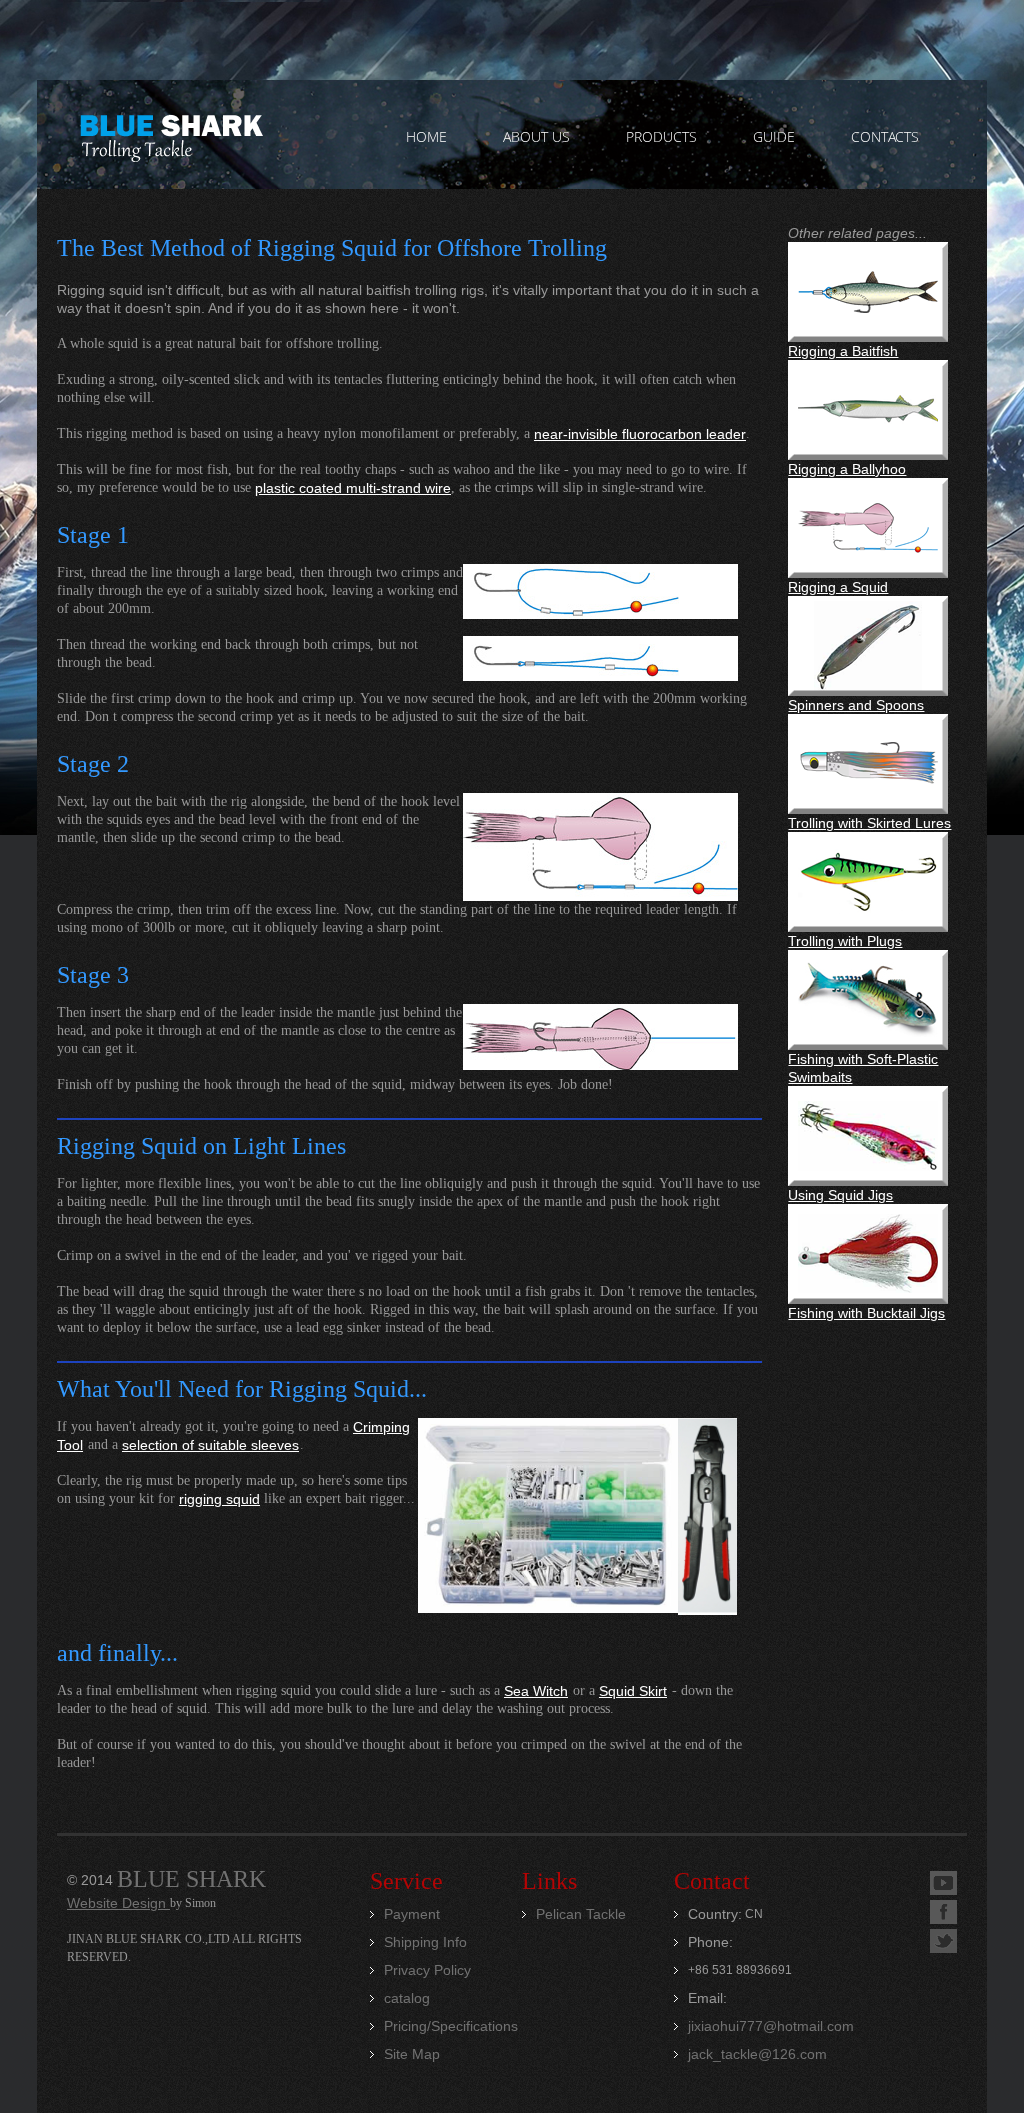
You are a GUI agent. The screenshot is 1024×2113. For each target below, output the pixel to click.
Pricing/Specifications (451, 2026)
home (426, 136)
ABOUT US (536, 136)
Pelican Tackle (581, 1914)
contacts (885, 136)
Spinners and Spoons (856, 705)
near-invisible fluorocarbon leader (640, 434)
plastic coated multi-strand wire (353, 488)
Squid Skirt (633, 1691)
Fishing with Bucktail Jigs (866, 1313)
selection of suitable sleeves (210, 1445)
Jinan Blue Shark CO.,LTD (170, 135)
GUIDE (774, 136)
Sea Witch (536, 1691)
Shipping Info (425, 1942)
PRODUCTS (661, 136)
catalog (407, 1998)
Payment (412, 1914)
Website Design (118, 1903)
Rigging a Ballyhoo (847, 469)
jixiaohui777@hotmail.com (771, 2026)
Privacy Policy (427, 1970)
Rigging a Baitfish (843, 351)
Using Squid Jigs (840, 1195)
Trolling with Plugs (845, 941)
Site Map (412, 2054)
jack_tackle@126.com (757, 2054)
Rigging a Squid (838, 587)
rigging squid (219, 1499)
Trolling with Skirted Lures (869, 823)
